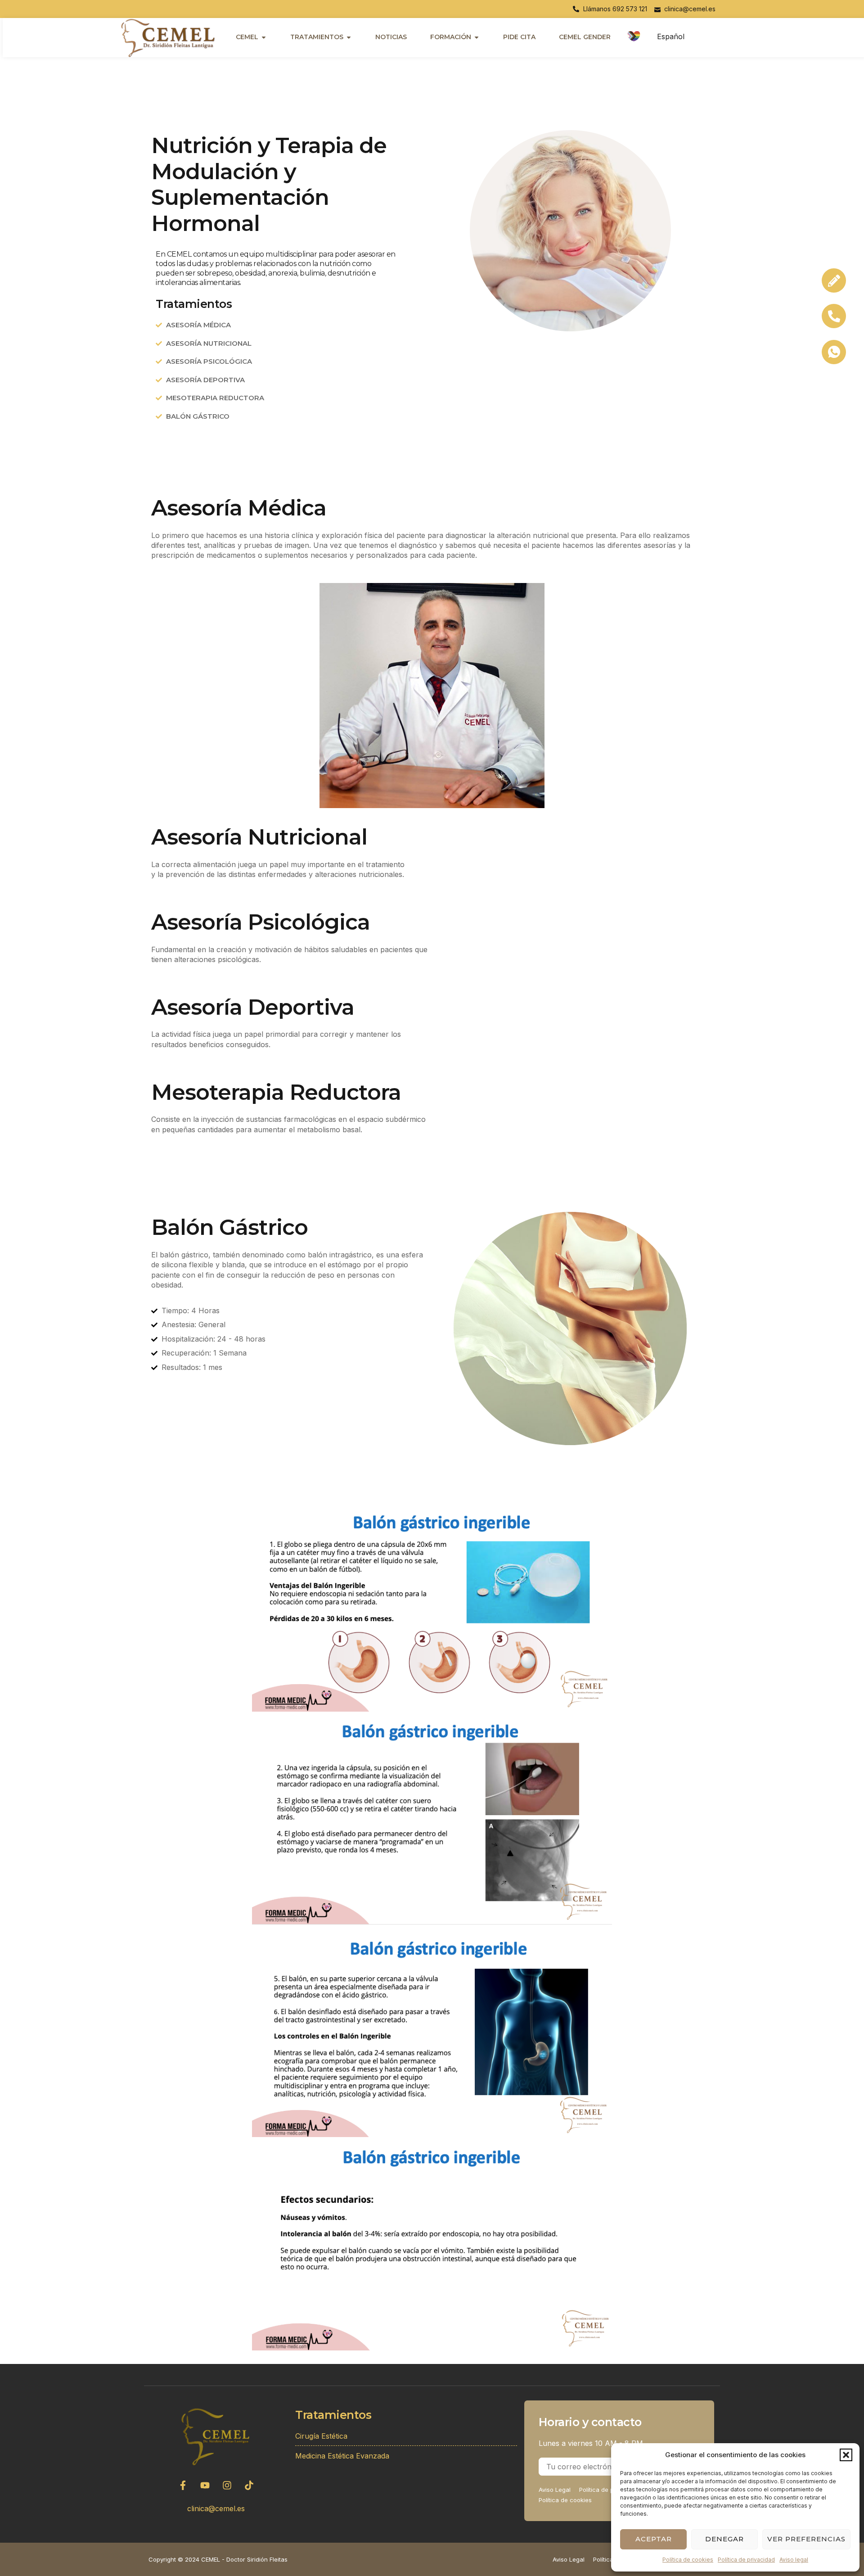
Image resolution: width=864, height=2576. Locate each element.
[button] (846, 2455)
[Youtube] (205, 2485)
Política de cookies (688, 2560)
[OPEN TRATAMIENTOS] (349, 37)
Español (671, 36)
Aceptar (654, 2539)
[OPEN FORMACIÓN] (477, 37)
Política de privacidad (746, 2560)
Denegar (724, 2539)
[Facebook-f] (183, 2485)
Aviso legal (794, 2560)
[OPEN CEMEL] (264, 37)
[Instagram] (227, 2485)
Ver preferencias (806, 2539)
